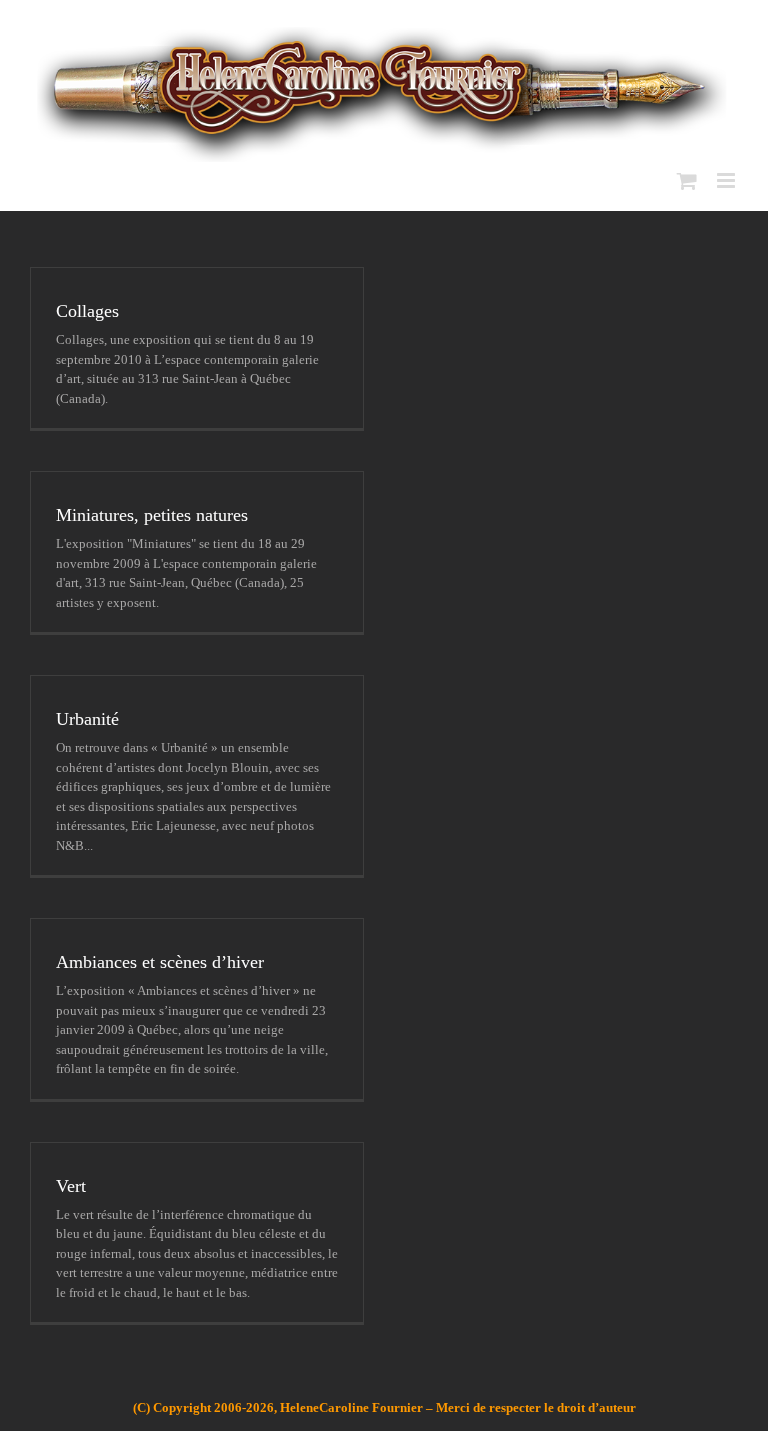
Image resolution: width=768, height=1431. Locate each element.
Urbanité (87, 719)
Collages (87, 311)
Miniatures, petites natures (152, 515)
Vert (71, 1186)
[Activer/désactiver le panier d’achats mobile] (687, 180)
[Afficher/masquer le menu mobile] (727, 180)
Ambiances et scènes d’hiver (160, 962)
